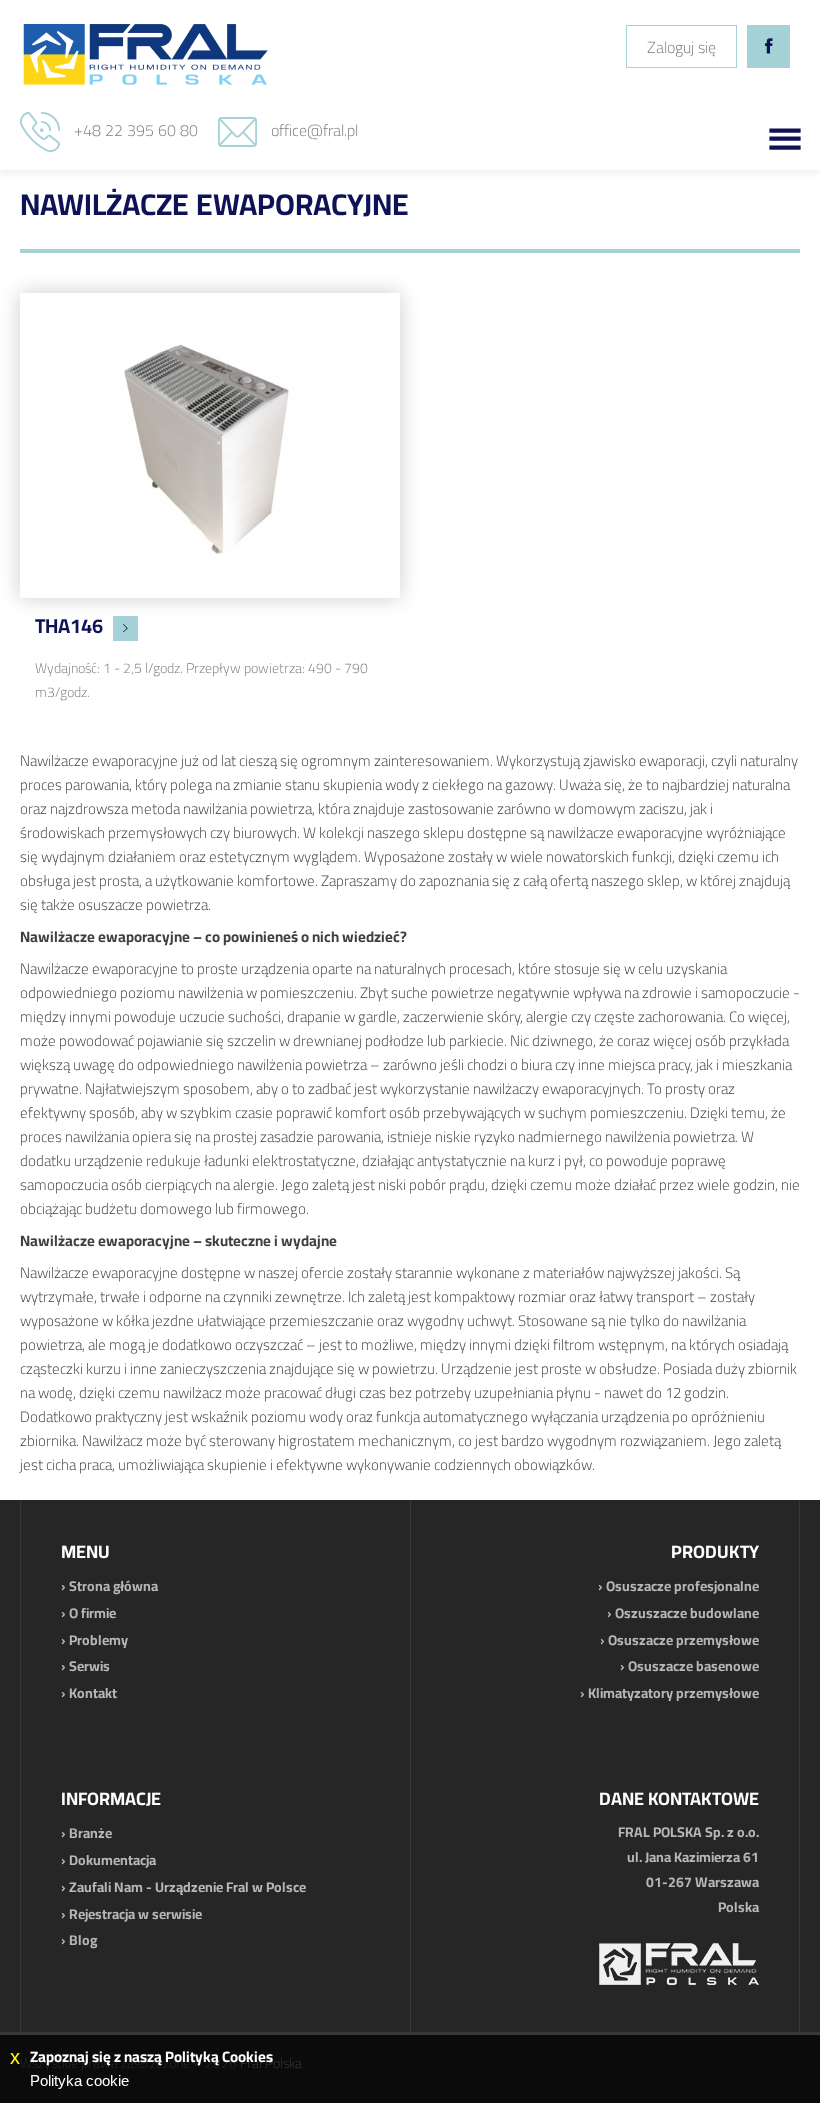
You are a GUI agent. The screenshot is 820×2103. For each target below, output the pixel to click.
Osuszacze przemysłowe (683, 1640)
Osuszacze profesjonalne (682, 1586)
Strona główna (113, 1586)
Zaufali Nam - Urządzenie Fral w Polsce (187, 1887)
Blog (83, 1940)
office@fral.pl (314, 130)
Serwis (89, 1666)
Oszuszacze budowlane (687, 1613)
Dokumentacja (112, 1860)
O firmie (92, 1613)
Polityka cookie (79, 2080)
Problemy (98, 1640)
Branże (90, 1833)
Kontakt (93, 1693)
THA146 (69, 625)
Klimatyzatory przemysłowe (673, 1693)
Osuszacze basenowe (693, 1666)
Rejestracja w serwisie (135, 1914)
